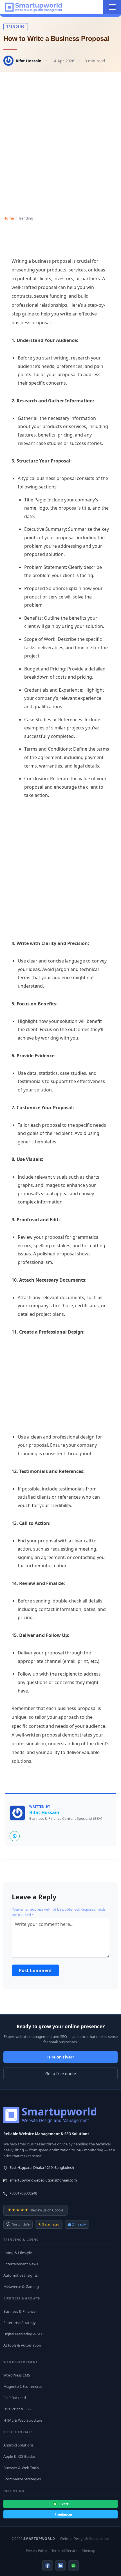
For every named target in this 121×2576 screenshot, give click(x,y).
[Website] (15, 1836)
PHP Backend (15, 2398)
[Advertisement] (60, 139)
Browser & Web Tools (21, 2468)
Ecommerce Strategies (22, 2479)
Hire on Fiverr (61, 2057)
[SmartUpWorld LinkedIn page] (60, 2566)
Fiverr (63, 2504)
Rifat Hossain (29, 61)
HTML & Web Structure (23, 2420)
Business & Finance (19, 2311)
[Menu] (112, 7)
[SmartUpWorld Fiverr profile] (73, 2566)
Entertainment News (21, 2264)
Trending (16, 26)
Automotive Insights (21, 2275)
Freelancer (63, 2514)
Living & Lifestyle (18, 2253)
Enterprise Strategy (20, 2323)
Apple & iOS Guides (19, 2456)
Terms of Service (65, 2551)
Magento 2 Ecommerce (23, 2386)
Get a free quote (61, 2074)
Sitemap (89, 2551)
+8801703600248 (23, 2193)
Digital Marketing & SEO (23, 2334)
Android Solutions (18, 2445)
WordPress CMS (17, 2375)
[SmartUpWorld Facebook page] (48, 2566)
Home (9, 218)
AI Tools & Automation (22, 2345)
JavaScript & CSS (17, 2409)
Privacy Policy (36, 2551)
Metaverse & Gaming (21, 2286)
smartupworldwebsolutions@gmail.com (43, 2180)
